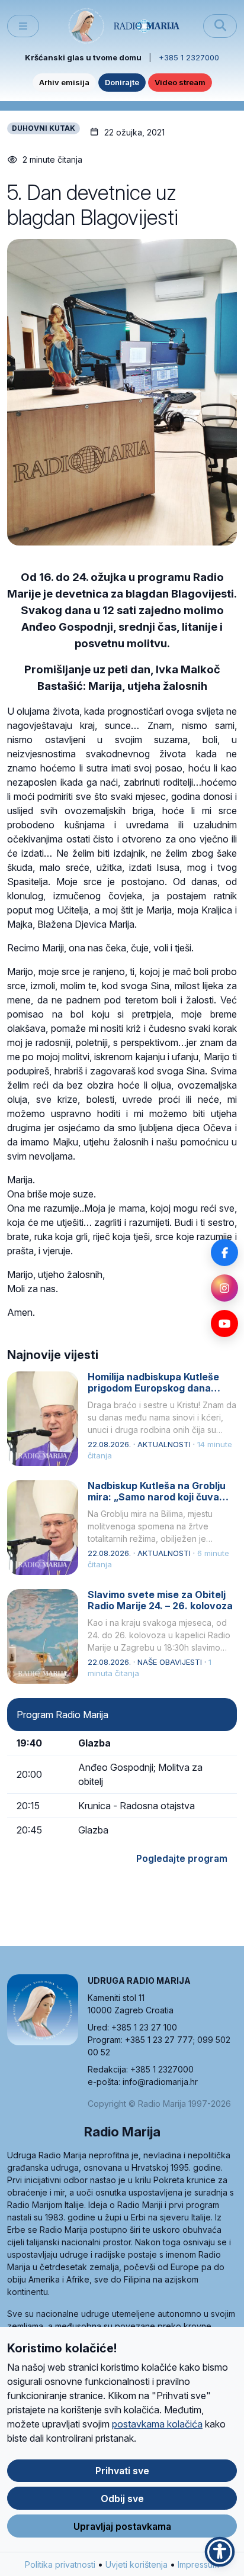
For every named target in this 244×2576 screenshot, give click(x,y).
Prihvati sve (122, 2471)
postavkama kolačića (157, 2424)
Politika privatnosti (60, 2564)
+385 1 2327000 (189, 57)
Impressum (198, 2564)
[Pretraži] (220, 26)
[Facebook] (224, 1253)
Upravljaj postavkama (122, 2526)
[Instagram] (224, 1288)
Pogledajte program (182, 1858)
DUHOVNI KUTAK (44, 128)
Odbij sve (122, 2498)
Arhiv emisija (64, 82)
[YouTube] (224, 1323)
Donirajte (122, 82)
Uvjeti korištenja (137, 2564)
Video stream (180, 82)
